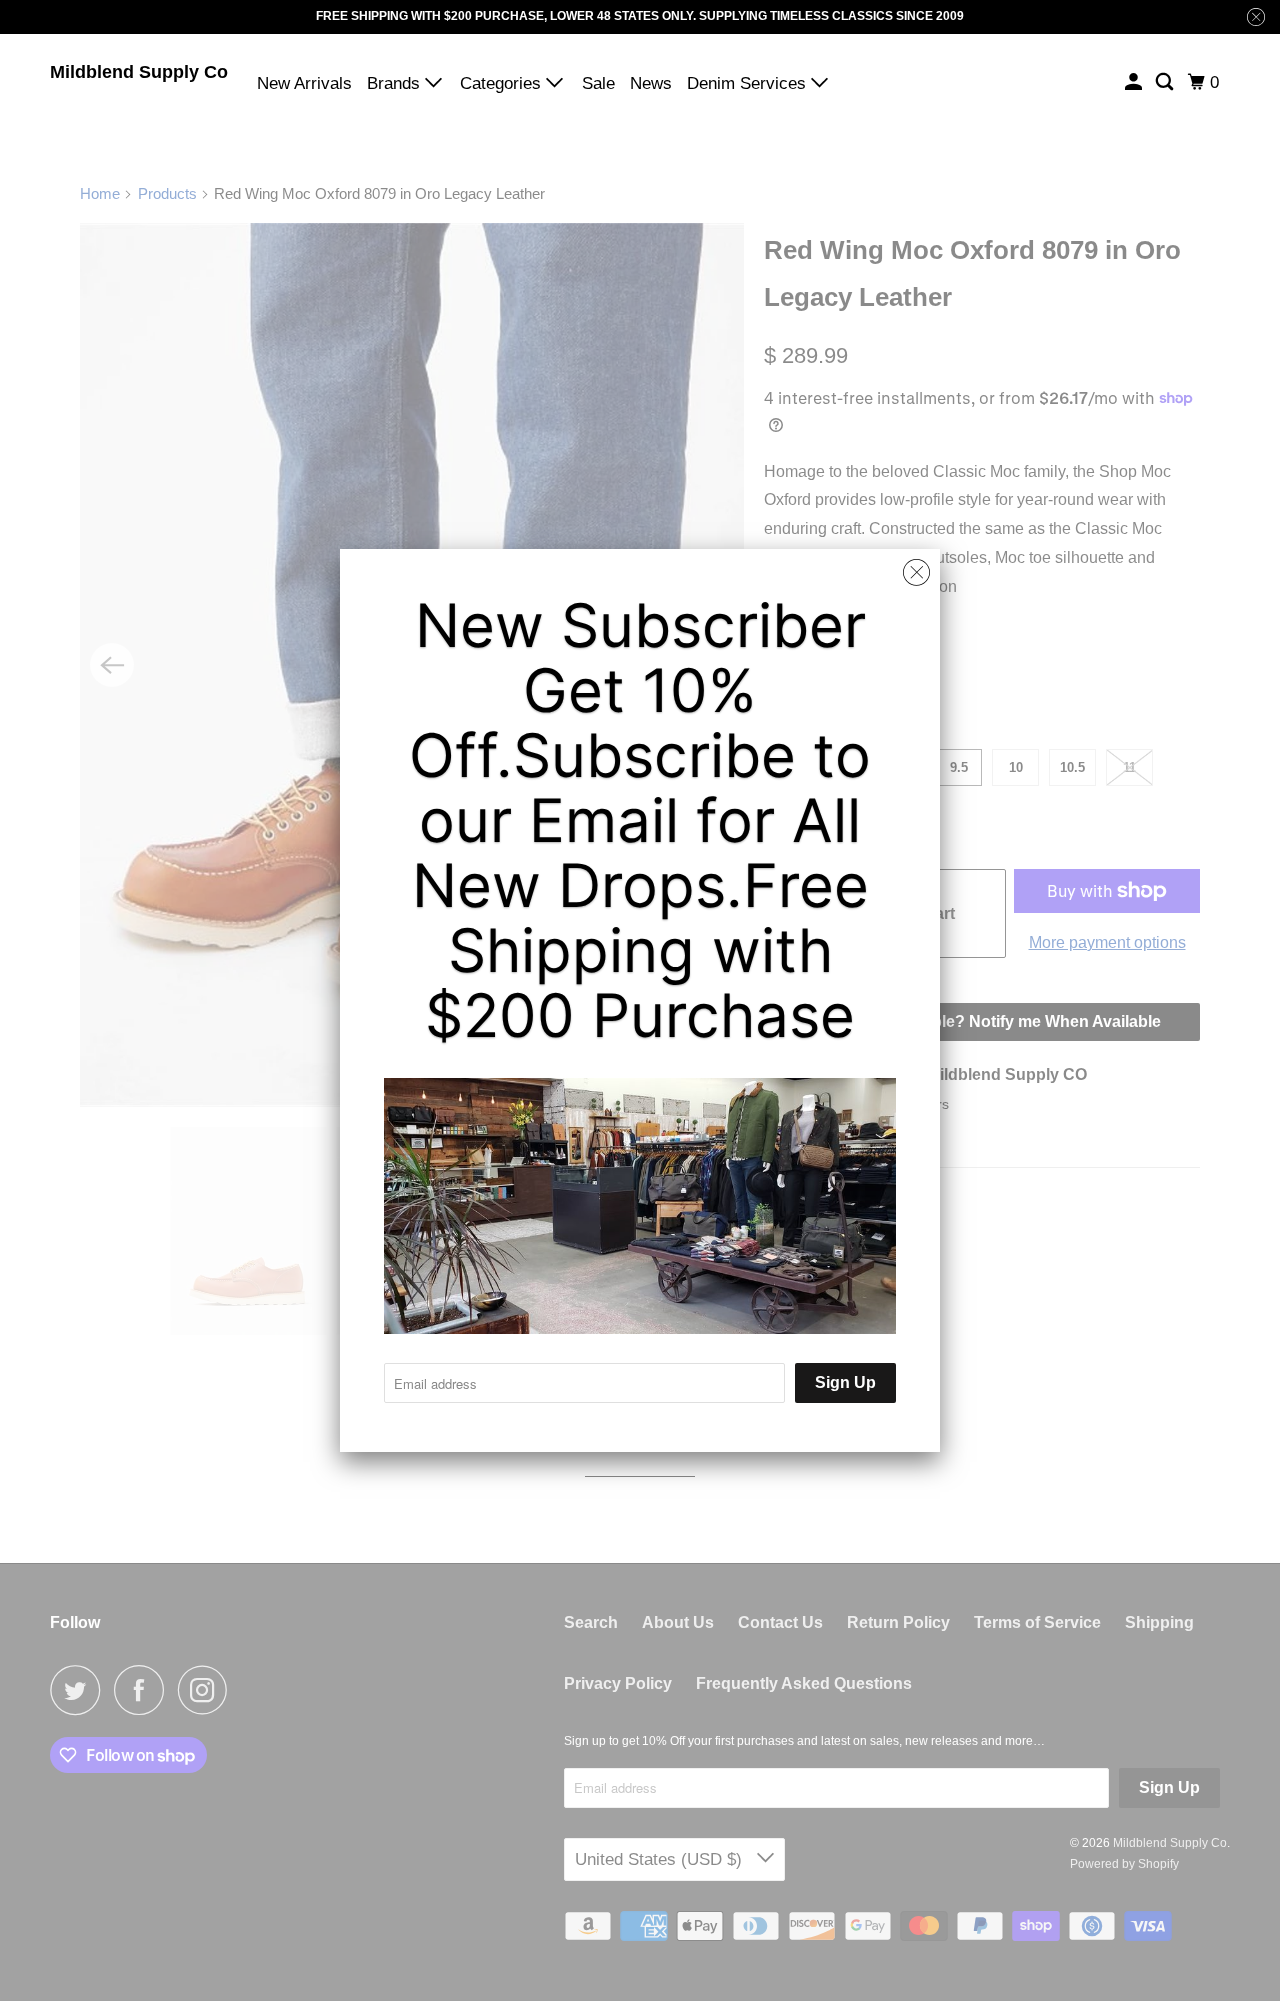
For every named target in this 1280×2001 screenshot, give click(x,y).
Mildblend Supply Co (139, 72)
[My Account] (1135, 82)
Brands (396, 83)
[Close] (916, 573)
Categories (503, 83)
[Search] (1166, 82)
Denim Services (749, 83)
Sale (598, 83)
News (651, 83)
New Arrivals (304, 83)
